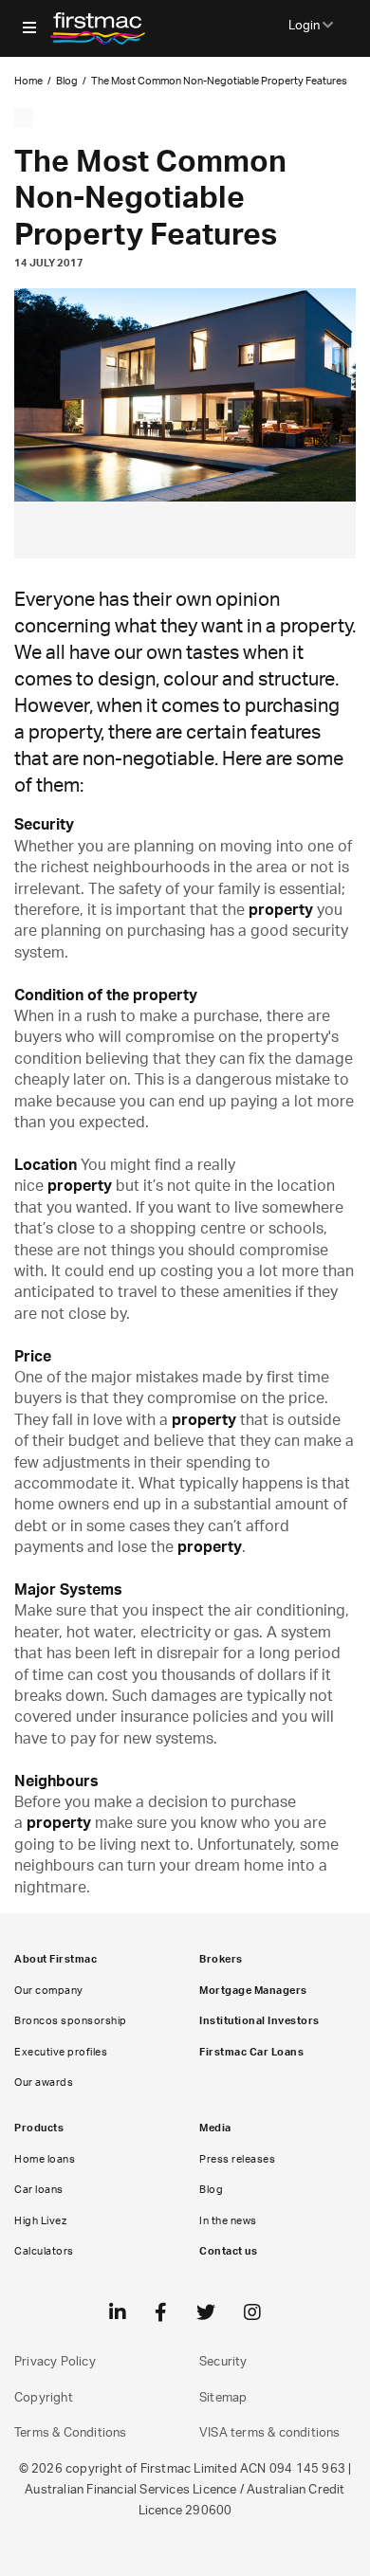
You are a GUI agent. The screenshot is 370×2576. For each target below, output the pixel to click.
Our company (49, 1991)
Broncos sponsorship (71, 2021)
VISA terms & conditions (270, 2433)
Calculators (44, 2251)
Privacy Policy (55, 2362)
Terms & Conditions (71, 2433)
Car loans (39, 2190)
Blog (67, 81)
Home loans (45, 2159)
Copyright (44, 2398)
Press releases (237, 2159)
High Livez (40, 2221)
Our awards (44, 2083)
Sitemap (223, 2398)
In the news (228, 2221)
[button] (29, 28)
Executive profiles (61, 2052)
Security (223, 2362)
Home (28, 81)
